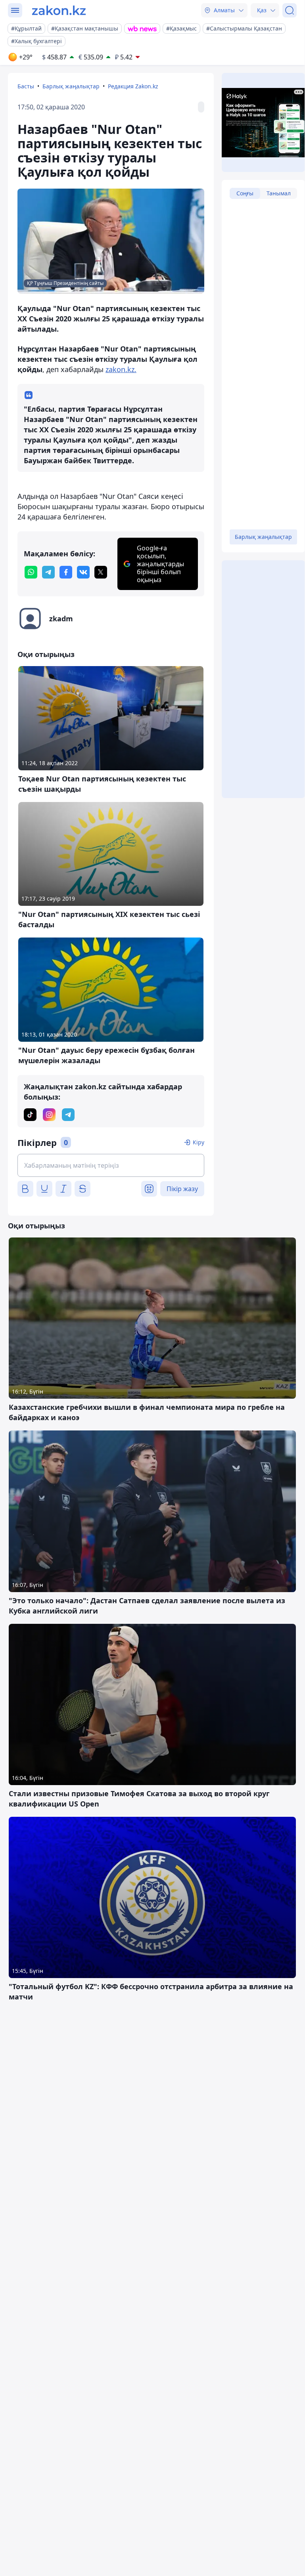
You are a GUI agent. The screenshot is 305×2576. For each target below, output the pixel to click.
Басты (26, 86)
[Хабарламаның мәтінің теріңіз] (111, 1165)
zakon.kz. (121, 369)
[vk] (83, 572)
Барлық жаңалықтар (71, 86)
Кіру (199, 1142)
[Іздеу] (290, 10)
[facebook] (66, 572)
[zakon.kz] (59, 10)
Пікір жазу (182, 1189)
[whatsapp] (31, 572)
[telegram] (48, 572)
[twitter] (101, 572)
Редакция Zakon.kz (133, 86)
